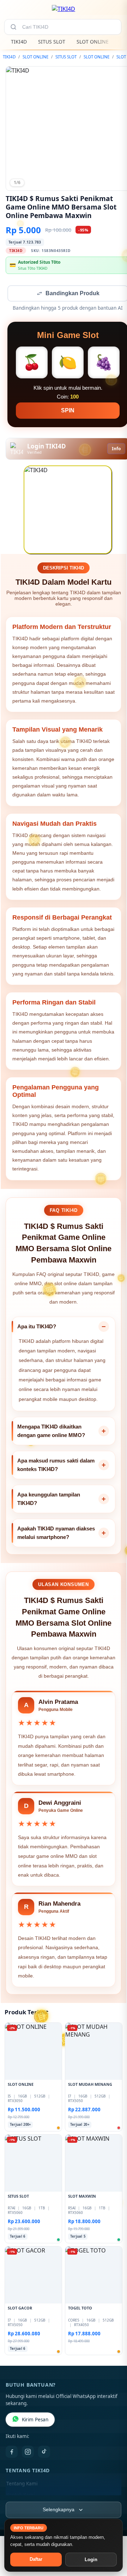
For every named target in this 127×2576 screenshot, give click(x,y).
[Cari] (13, 27)
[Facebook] (12, 2452)
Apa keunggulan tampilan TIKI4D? (49, 1499)
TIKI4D (19, 42)
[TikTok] (44, 2452)
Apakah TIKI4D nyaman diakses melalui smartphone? (56, 1533)
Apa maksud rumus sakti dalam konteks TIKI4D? (56, 1466)
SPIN (68, 411)
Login (91, 2560)
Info (116, 449)
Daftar (36, 2559)
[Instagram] (28, 2452)
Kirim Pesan (35, 2420)
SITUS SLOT (52, 42)
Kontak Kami (20, 2496)
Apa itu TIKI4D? (37, 1327)
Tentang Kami (22, 2484)
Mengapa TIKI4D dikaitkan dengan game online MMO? (51, 1432)
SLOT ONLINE (93, 42)
